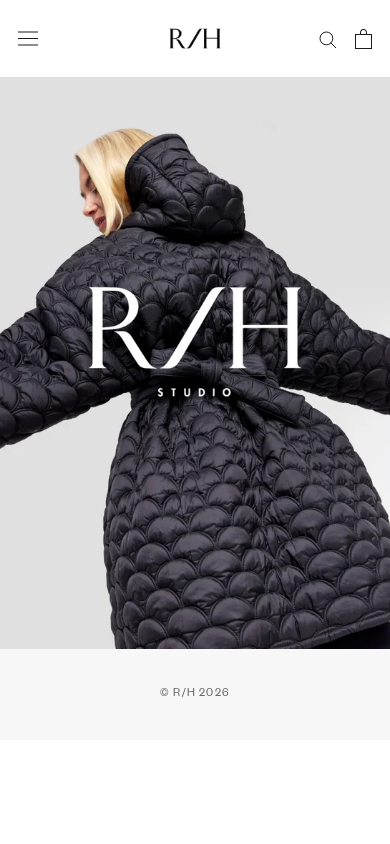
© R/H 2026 (195, 694)
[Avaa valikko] (28, 39)
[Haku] (328, 38)
